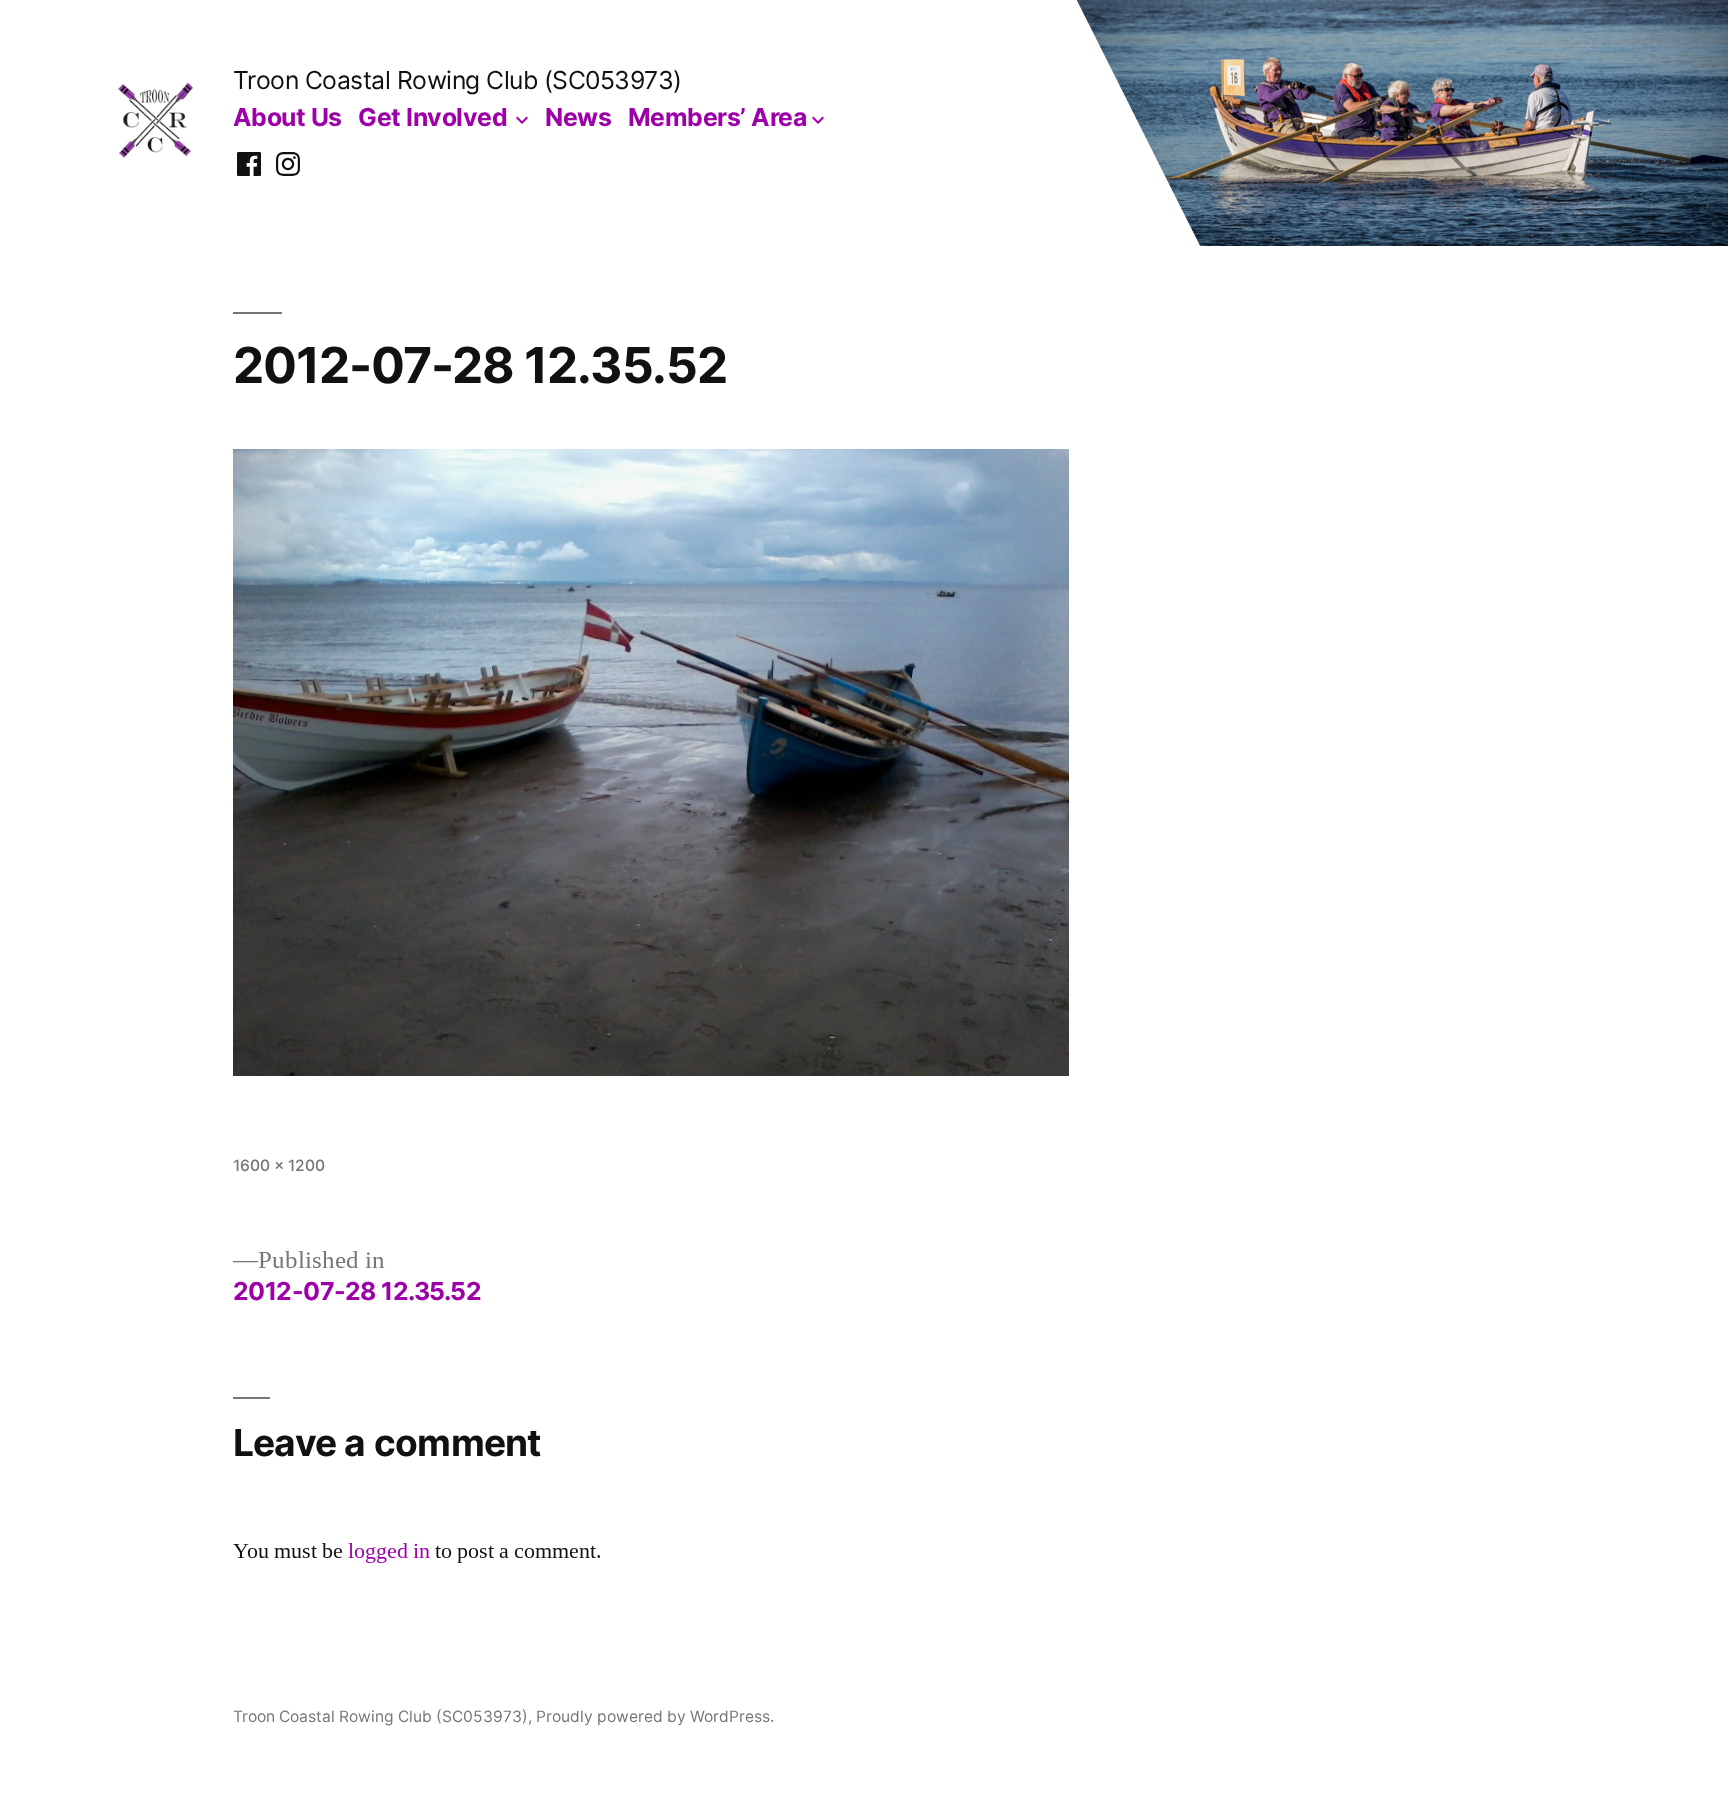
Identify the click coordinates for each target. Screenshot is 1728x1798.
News (578, 117)
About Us (287, 117)
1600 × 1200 (279, 1165)
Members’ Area (717, 117)
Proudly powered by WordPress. (655, 1716)
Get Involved (432, 117)
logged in (389, 1551)
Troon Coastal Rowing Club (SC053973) (457, 80)
